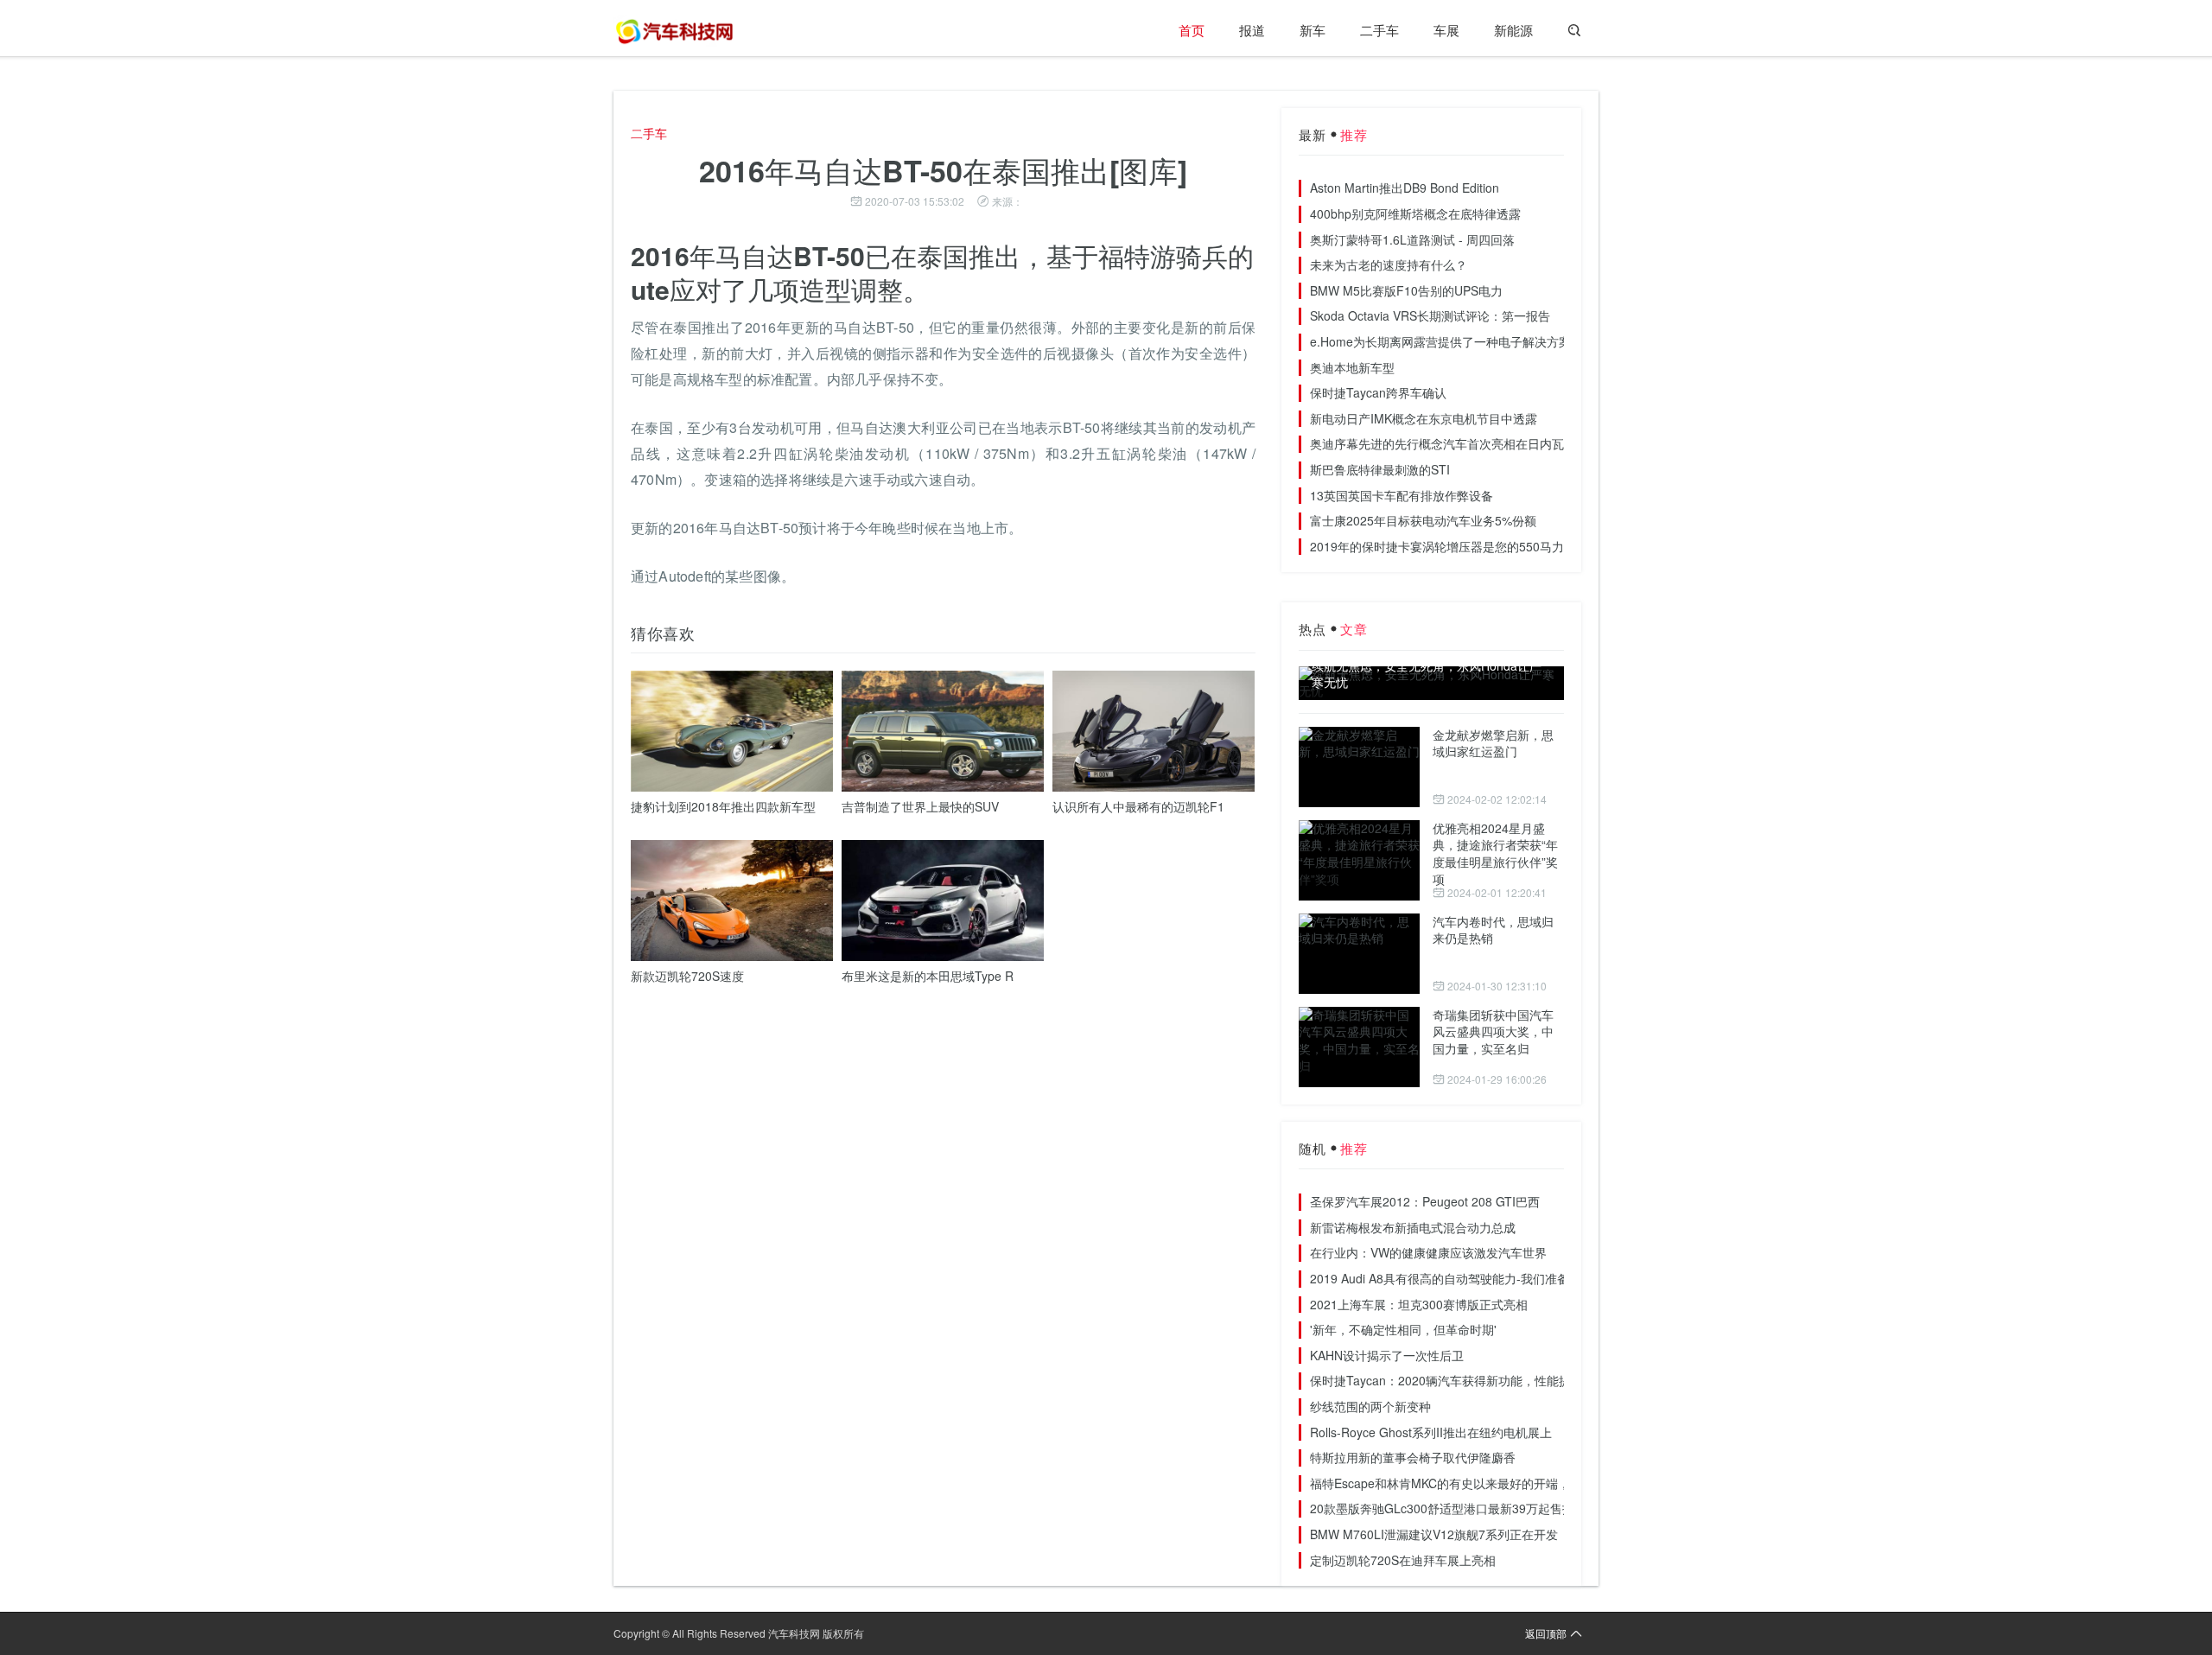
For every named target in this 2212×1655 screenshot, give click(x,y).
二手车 (1379, 30)
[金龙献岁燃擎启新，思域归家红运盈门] (1359, 767)
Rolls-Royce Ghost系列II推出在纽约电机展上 (1431, 1432)
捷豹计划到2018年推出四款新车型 (723, 806)
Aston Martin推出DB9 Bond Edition (1405, 188)
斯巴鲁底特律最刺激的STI (1380, 469)
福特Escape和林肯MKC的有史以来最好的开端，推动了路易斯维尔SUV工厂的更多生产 (1543, 1483)
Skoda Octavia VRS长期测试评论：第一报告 (1430, 315)
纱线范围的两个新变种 (1370, 1406)
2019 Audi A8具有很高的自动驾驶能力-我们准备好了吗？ (1464, 1278)
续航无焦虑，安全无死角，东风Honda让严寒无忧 (1427, 675)
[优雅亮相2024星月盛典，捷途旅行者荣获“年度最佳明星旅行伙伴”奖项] (1359, 860)
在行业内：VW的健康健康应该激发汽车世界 (1428, 1252)
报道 (1252, 30)
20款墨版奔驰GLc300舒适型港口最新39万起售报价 (1448, 1508)
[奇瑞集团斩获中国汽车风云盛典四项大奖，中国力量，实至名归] (1359, 1047)
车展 (1446, 30)
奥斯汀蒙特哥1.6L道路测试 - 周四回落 (1412, 239)
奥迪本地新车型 (1352, 367)
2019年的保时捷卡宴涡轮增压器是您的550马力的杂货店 (1461, 546)
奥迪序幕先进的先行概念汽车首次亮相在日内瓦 (1437, 443)
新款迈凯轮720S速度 (687, 976)
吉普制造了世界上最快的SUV (920, 806)
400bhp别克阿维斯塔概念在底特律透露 (1415, 213)
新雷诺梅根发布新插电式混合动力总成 (1413, 1227)
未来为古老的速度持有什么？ (1389, 264)
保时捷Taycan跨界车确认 (1378, 392)
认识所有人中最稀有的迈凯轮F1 (1138, 806)
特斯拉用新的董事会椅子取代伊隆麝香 (1413, 1457)
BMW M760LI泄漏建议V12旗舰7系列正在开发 (1434, 1534)
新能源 (1513, 30)
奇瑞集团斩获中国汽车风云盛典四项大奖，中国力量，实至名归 (1493, 1031)
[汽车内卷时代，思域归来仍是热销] (1359, 954)
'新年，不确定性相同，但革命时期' (1403, 1329)
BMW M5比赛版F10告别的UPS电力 (1406, 290)
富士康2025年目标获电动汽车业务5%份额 (1423, 520)
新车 (1313, 30)
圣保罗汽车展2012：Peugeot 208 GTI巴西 (1425, 1201)
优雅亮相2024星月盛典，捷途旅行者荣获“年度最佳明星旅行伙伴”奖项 (1495, 853)
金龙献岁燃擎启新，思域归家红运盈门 (1493, 743)
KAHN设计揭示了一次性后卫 (1387, 1355)
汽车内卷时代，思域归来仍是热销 (1493, 930)
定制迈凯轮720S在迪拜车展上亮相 (1403, 1560)
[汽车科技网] (674, 30)
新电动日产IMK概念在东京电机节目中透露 (1424, 418)
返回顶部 (1546, 1633)
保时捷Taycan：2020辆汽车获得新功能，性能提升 (1446, 1380)
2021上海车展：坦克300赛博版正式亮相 (1419, 1304)
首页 (1192, 30)
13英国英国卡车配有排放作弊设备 (1402, 495)
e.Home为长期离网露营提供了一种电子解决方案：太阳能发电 (1477, 341)
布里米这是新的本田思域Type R (928, 976)
